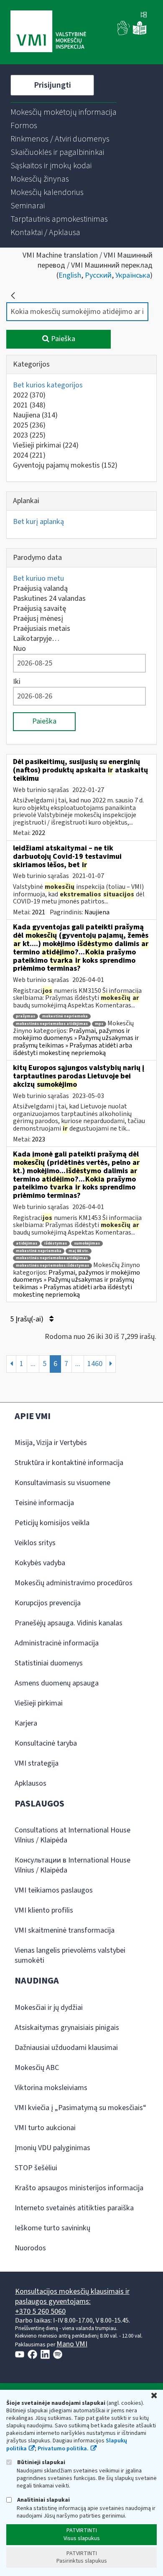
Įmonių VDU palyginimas (52, 2148)
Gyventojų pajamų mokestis (65, 465)
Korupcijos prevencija (48, 1603)
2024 (29, 455)
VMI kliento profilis (44, 1910)
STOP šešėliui (36, 2168)
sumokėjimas (87, 1244)
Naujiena (35, 415)
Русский (98, 275)
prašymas (25, 1016)
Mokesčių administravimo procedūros (74, 1583)
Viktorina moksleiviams (51, 2088)
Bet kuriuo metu (38, 578)
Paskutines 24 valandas (49, 598)
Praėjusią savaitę (39, 609)
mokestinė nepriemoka (65, 1016)
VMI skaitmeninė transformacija (65, 1930)
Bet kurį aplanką (38, 522)
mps (99, 1024)
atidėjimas (27, 1244)
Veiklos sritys (35, 1543)
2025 (29, 425)
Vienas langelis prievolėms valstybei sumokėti (70, 1955)
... (33, 1364)
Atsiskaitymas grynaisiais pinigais (67, 2028)
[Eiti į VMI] (48, 32)
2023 (29, 435)
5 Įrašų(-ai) (28, 1319)
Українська (133, 275)
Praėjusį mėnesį (38, 619)
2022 (29, 395)
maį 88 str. (79, 1251)
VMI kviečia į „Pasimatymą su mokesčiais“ (80, 2108)
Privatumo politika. (63, 2449)
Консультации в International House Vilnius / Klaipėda (73, 1865)
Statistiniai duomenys (49, 1663)
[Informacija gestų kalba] (124, 33)
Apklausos (31, 1783)
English (70, 275)
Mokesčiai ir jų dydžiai (49, 2008)
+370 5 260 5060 (40, 2312)
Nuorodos (30, 2248)
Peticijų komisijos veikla (52, 1523)
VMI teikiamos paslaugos (54, 1890)
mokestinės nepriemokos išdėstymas (52, 1266)
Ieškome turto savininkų (52, 2228)
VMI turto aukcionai (45, 2128)
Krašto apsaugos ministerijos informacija (79, 2188)
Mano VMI (72, 2344)
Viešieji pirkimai (46, 445)
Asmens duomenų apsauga (57, 1683)
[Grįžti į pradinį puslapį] (13, 296)
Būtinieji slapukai (41, 2462)
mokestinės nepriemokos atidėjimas (52, 1024)
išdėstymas (56, 1244)
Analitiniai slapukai (43, 2500)
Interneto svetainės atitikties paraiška (74, 2208)
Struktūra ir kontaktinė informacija (69, 1463)
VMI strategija (37, 1763)
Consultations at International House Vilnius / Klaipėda (73, 1835)
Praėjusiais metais (42, 629)
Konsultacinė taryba (46, 1743)
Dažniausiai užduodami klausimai (66, 2048)
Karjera (26, 1723)
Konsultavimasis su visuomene (62, 1483)
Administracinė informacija (57, 1643)
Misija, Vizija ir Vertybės (51, 1443)
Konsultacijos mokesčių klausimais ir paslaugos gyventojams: (72, 2296)
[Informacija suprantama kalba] (140, 33)
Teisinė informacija (44, 1503)
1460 (95, 1364)
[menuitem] (64, 112)
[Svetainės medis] (144, 15)
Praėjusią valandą (40, 588)
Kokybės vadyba (40, 1563)
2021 (29, 405)
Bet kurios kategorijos (48, 385)
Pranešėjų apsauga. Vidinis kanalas (69, 1623)
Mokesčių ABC (37, 2068)
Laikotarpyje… (36, 639)
